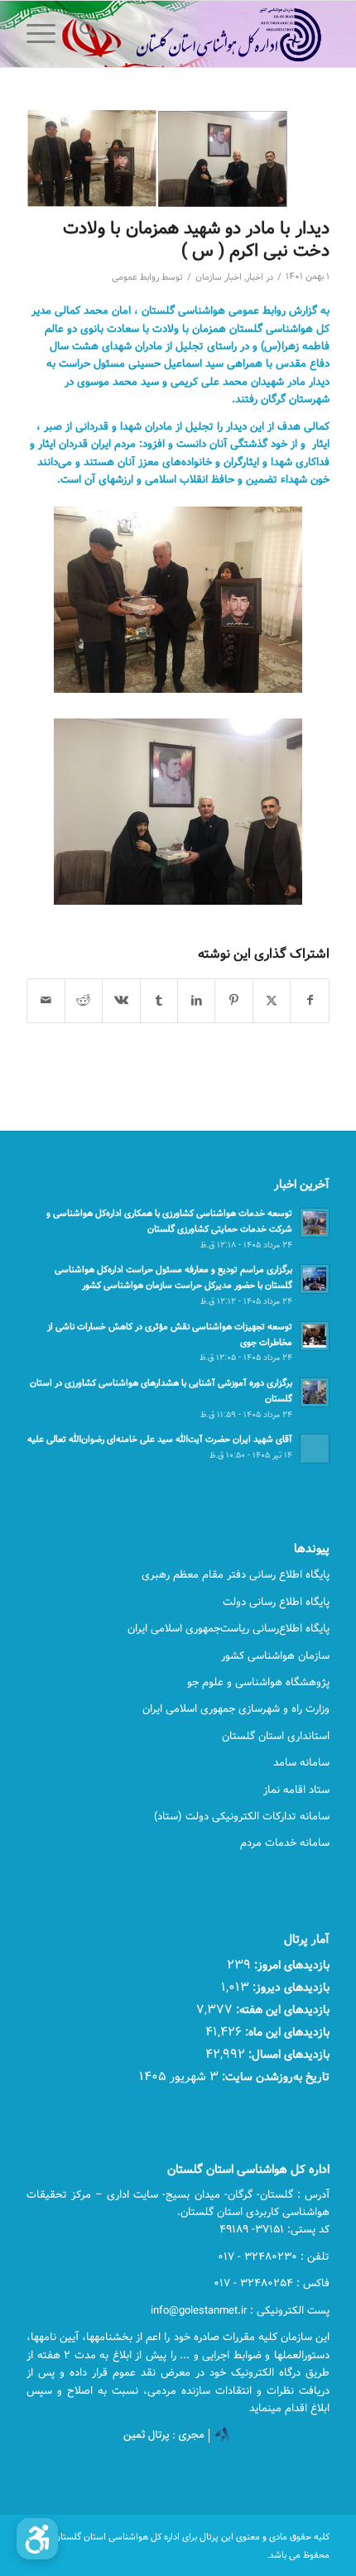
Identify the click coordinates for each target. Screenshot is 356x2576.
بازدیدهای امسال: (287, 2054)
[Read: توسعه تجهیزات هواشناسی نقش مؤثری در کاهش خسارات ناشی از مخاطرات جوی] (315, 1336)
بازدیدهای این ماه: (286, 2032)
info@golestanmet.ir (199, 2310)
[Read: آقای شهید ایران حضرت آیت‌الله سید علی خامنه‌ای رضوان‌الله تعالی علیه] (315, 1449)
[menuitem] (85, 34)
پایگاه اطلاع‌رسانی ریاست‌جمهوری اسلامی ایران (229, 1628)
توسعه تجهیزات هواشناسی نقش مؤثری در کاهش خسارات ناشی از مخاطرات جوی (170, 1334)
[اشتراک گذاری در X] (272, 1001)
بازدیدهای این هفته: (281, 2009)
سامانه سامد (301, 1762)
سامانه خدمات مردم (285, 1843)
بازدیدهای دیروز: (289, 1987)
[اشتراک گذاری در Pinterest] (233, 1001)
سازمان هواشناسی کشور (275, 1656)
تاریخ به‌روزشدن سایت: (274, 2076)
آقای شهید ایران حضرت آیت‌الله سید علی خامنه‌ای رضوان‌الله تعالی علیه (160, 1439)
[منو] (46, 34)
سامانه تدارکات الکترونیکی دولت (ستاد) (242, 1816)
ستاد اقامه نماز (296, 1790)
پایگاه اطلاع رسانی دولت (276, 1602)
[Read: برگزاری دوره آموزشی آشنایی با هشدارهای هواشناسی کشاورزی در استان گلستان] (315, 1392)
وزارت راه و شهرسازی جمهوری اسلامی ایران (236, 1709)
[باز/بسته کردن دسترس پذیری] (37, 2539)
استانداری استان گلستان (276, 1736)
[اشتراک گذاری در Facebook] (309, 1001)
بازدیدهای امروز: (290, 1965)
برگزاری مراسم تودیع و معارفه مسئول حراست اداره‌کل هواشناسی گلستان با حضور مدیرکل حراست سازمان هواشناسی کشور (173, 1277)
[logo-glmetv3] (208, 34)
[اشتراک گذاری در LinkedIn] (196, 1001)
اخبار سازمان (219, 277)
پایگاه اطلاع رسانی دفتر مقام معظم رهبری (236, 1574)
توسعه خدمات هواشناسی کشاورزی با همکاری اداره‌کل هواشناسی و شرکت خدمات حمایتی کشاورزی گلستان (169, 1221)
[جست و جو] (85, 34)
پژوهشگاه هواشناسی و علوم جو (258, 1682)
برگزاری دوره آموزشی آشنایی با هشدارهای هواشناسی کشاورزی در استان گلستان (161, 1391)
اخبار (255, 277)
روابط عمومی (135, 277)
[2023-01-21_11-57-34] (157, 159)
